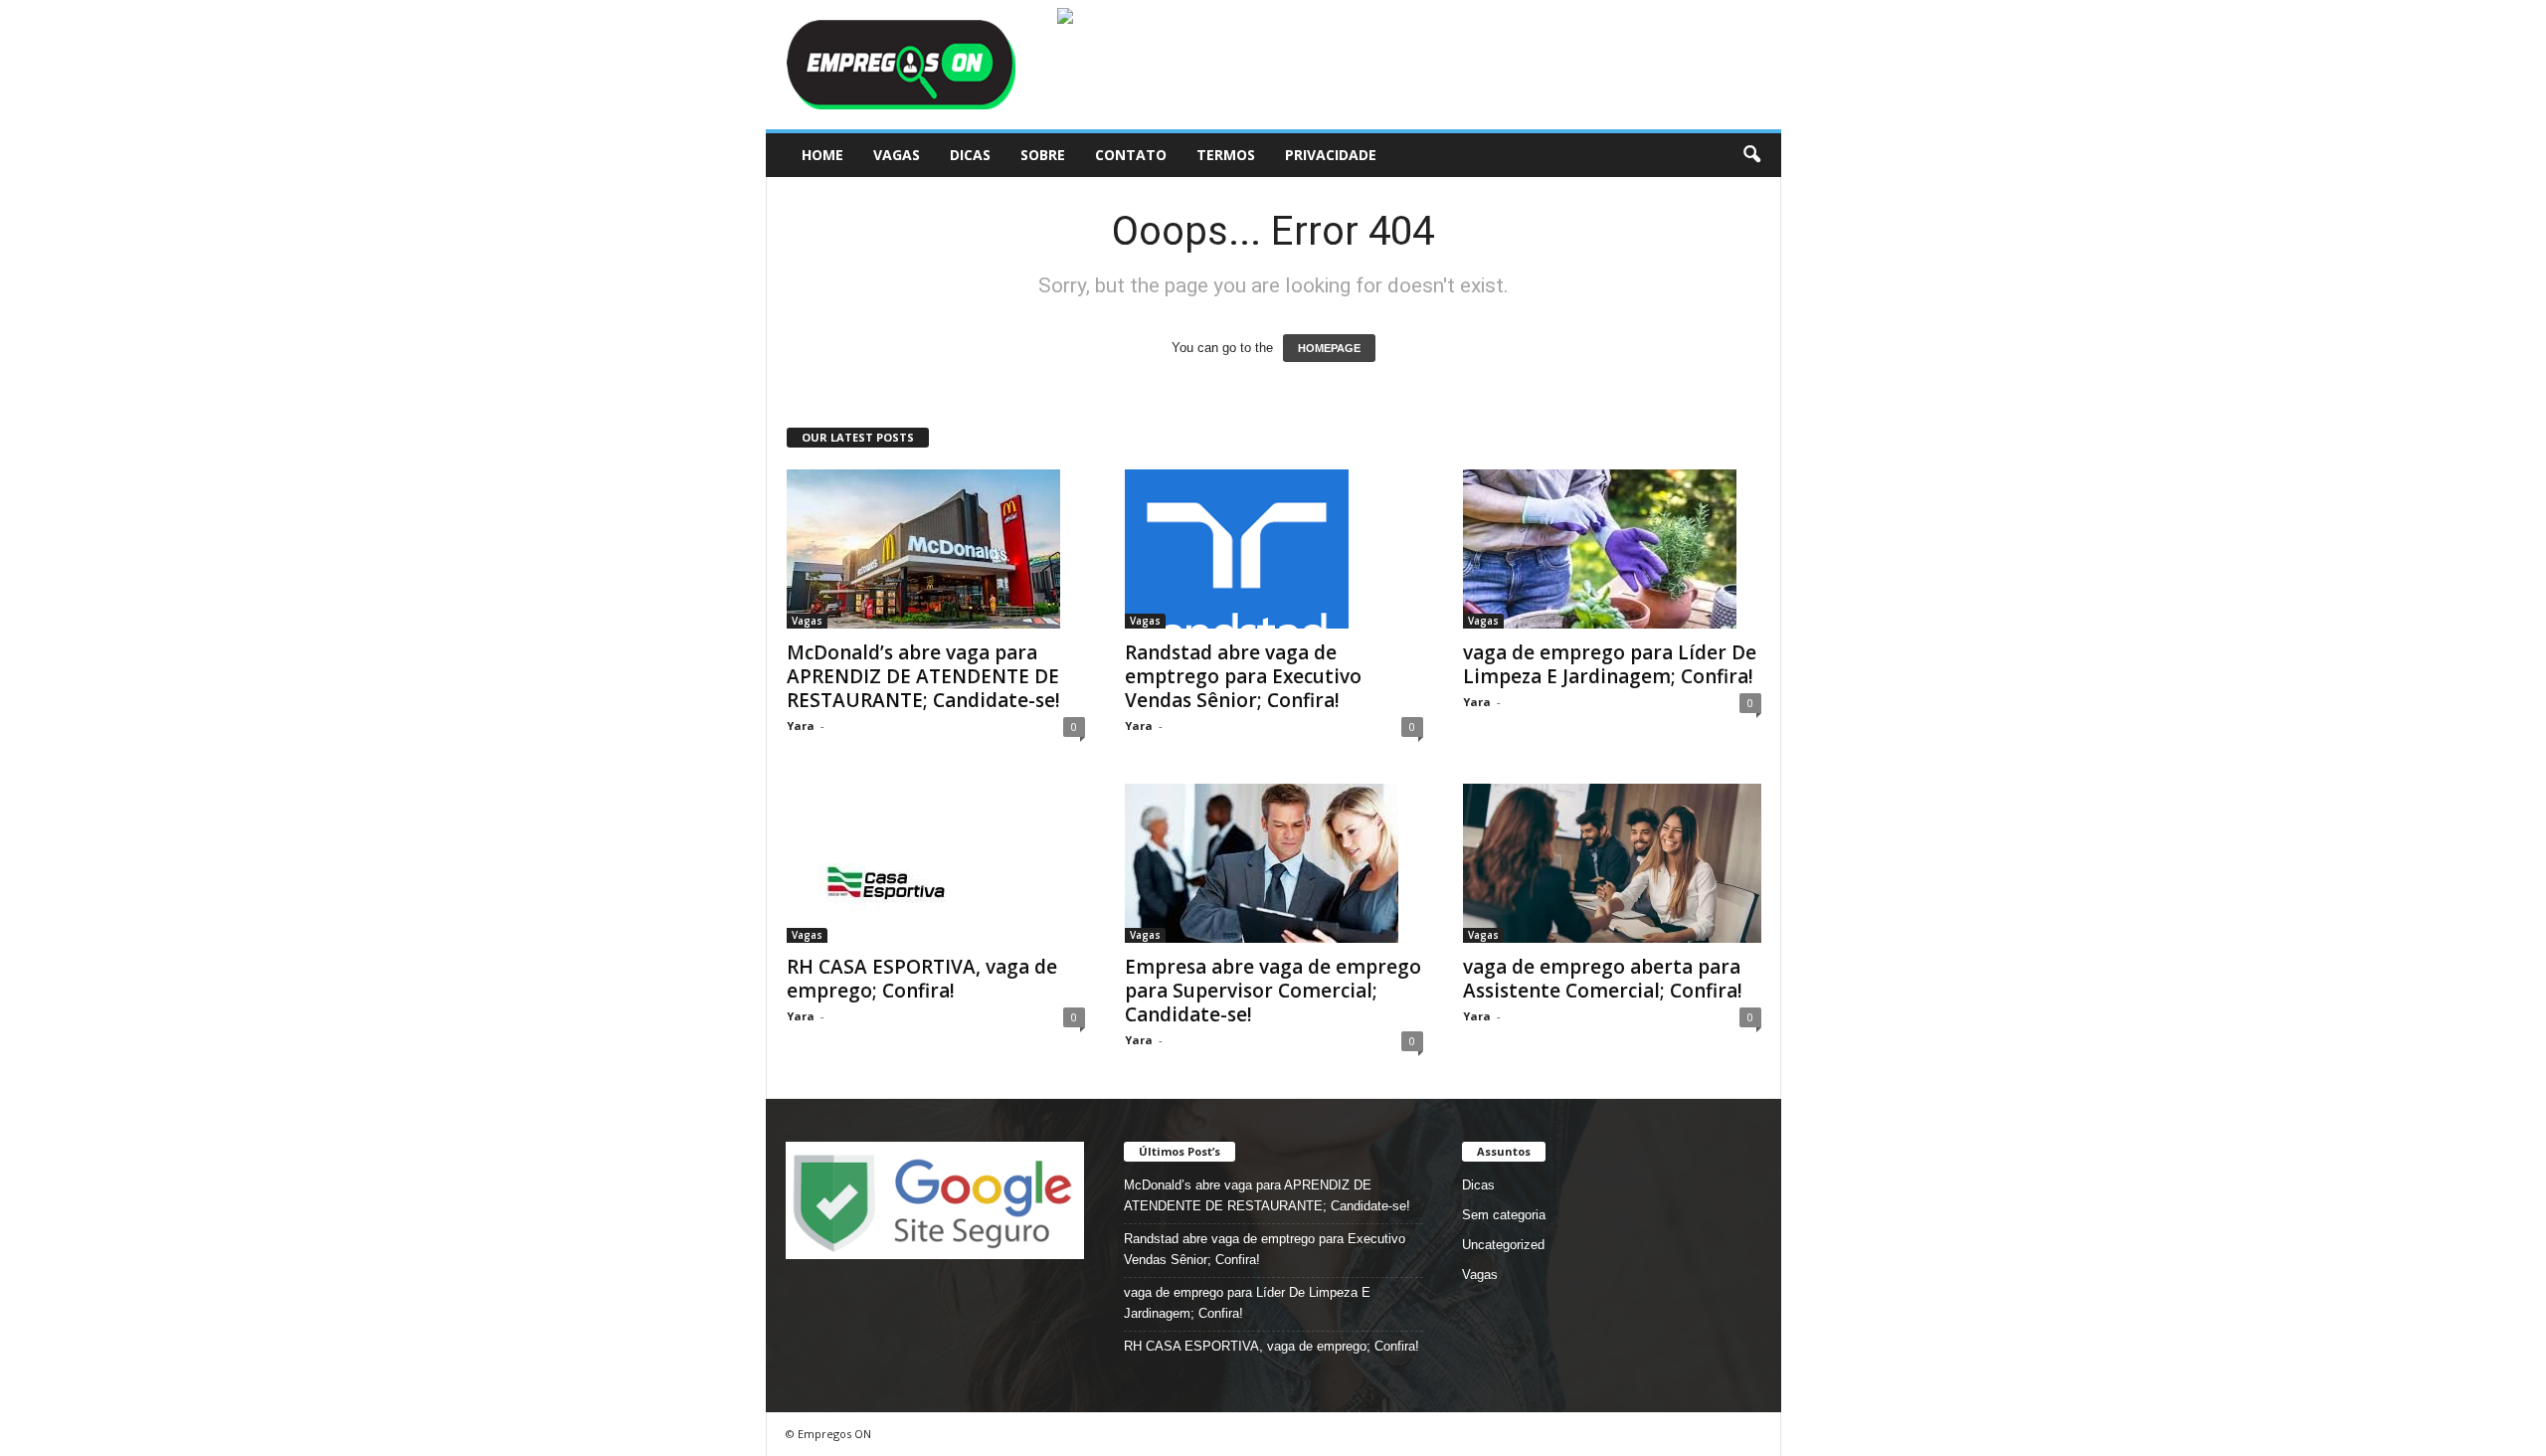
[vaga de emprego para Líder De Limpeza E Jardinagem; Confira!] (1612, 549)
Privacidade (1331, 155)
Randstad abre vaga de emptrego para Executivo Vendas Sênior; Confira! (1243, 676)
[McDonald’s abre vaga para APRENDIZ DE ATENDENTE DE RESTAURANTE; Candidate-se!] (936, 549)
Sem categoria (1504, 1215)
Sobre (1043, 155)
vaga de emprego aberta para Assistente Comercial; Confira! (1603, 979)
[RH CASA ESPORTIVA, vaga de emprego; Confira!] (936, 863)
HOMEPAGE (1329, 348)
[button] (1751, 155)
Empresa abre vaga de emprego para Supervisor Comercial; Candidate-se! (1273, 991)
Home (822, 155)
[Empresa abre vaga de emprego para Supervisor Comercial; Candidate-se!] (1274, 863)
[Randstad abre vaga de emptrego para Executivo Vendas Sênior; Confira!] (1274, 549)
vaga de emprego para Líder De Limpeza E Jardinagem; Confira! (1610, 664)
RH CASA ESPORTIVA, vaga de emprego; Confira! (922, 979)
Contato (1131, 155)
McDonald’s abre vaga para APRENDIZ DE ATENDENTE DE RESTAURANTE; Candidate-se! (923, 676)
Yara (801, 726)
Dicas (970, 155)
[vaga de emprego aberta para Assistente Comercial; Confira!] (1612, 863)
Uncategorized (1503, 1245)
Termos (1226, 155)
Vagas (897, 155)
